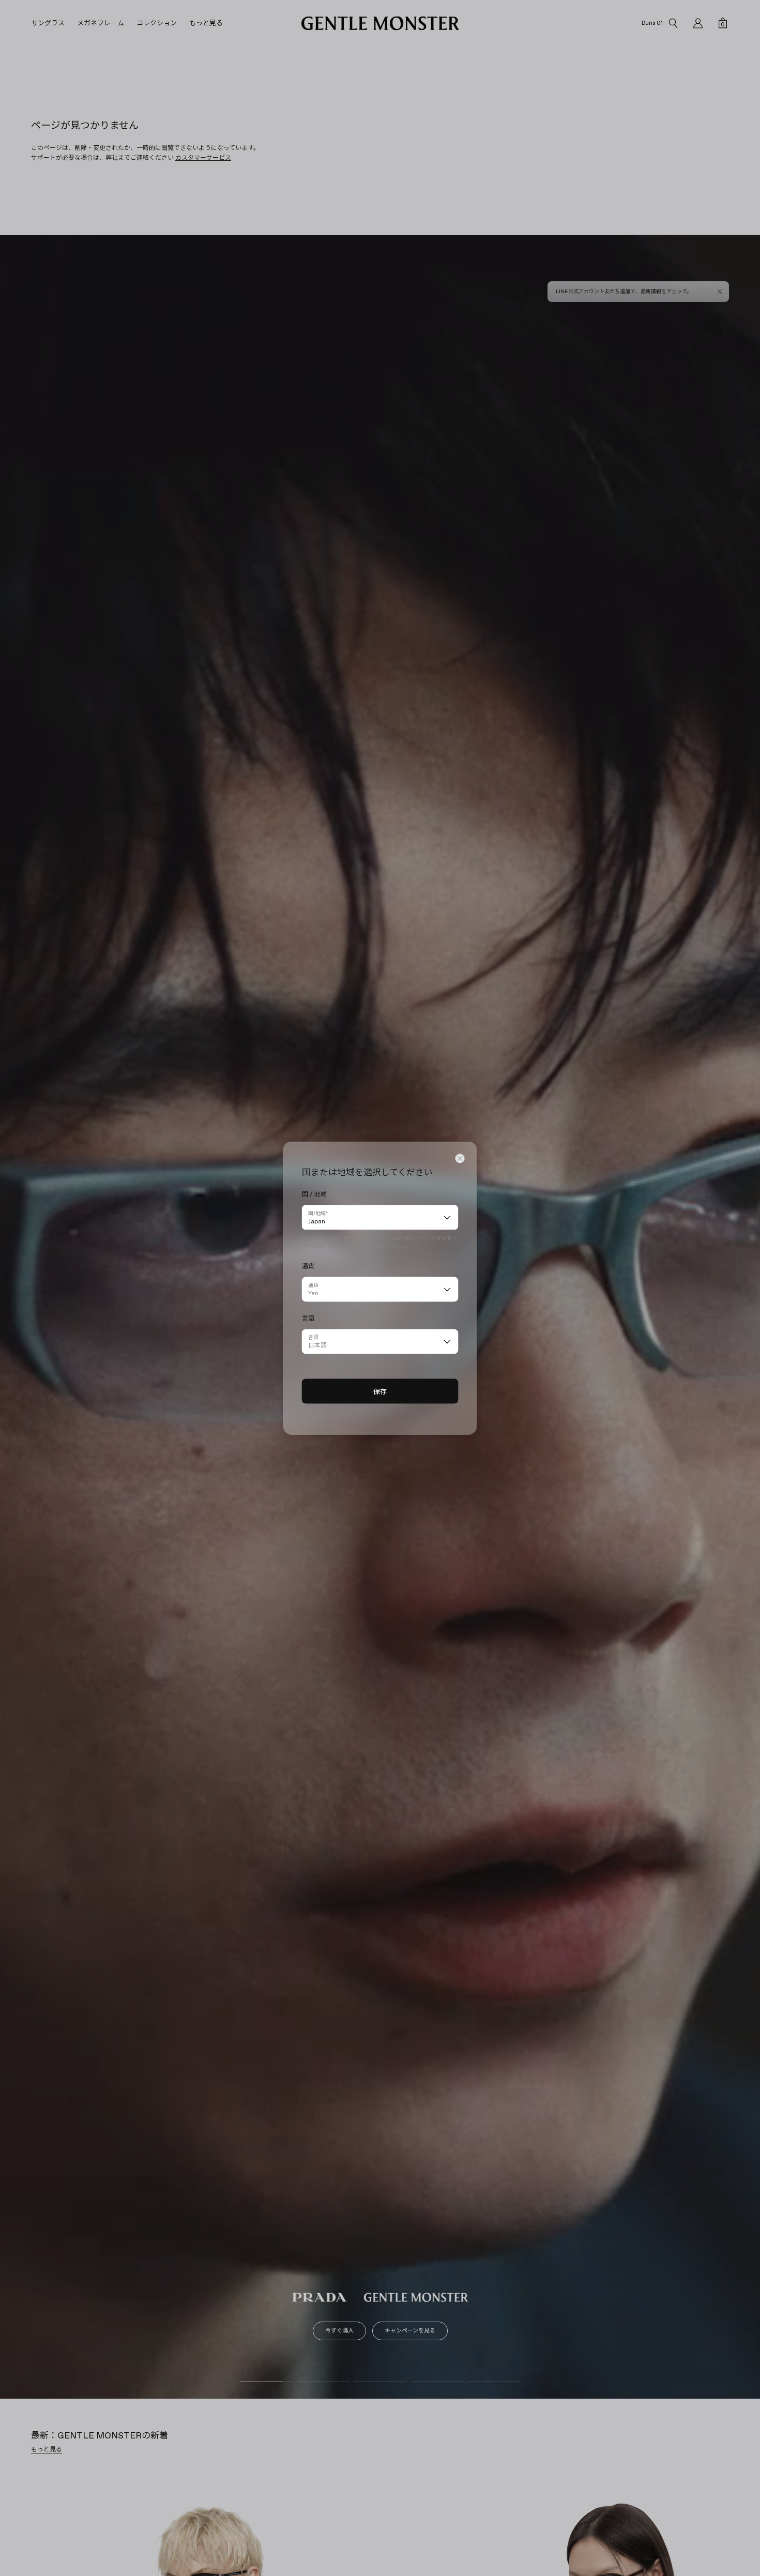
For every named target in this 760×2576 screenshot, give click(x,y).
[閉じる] (460, 1159)
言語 (313, 1337)
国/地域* (318, 1213)
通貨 (313, 1285)
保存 (380, 1391)
